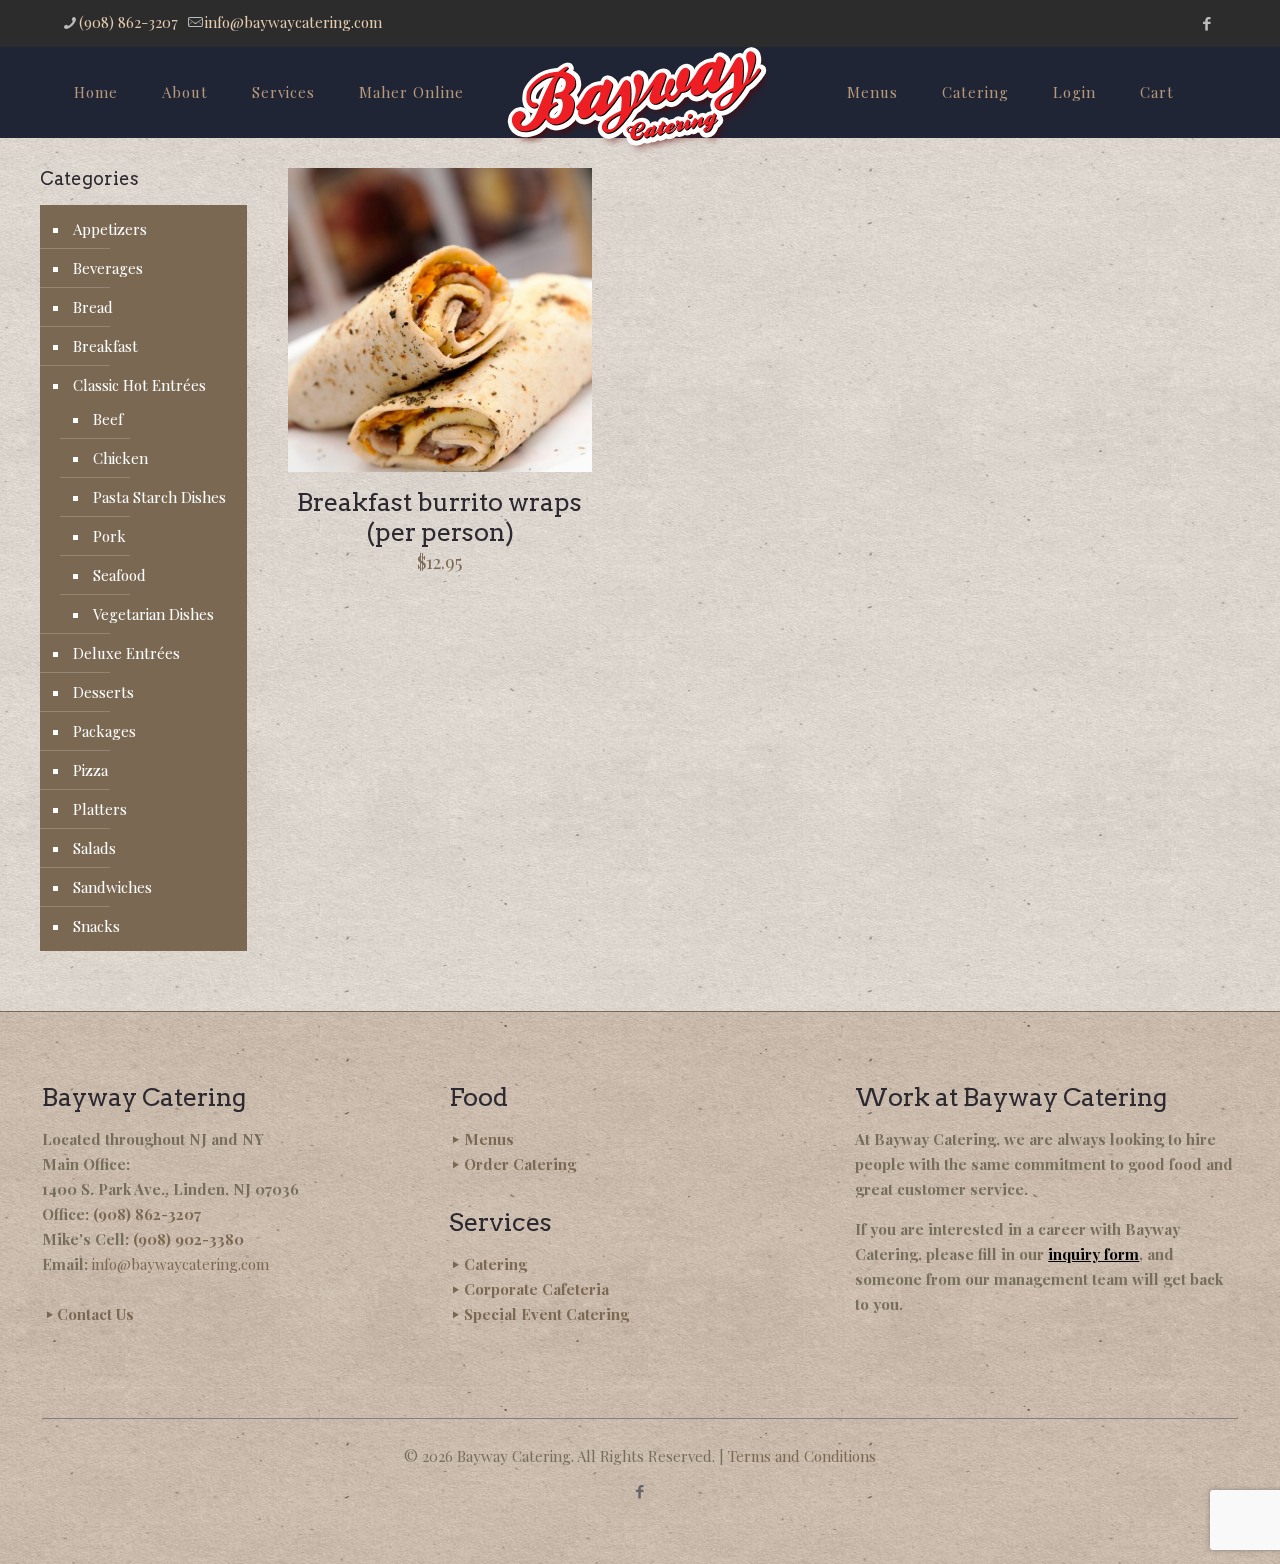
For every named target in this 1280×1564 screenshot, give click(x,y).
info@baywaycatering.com (293, 22)
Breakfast (105, 346)
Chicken (120, 458)
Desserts (103, 692)
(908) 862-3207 (128, 22)
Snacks (96, 926)
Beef (108, 419)
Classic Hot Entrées (139, 385)
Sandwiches (112, 887)
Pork (109, 536)
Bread (93, 307)
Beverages (108, 268)
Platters (100, 809)
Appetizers (110, 229)
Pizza (90, 770)
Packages (104, 731)
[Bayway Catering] (639, 100)
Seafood (119, 575)
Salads (94, 848)
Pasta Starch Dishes (159, 497)
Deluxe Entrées (126, 653)
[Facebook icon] (1206, 23)
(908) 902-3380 (188, 1239)
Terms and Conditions (802, 1456)
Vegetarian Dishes (153, 614)
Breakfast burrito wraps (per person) (439, 517)
